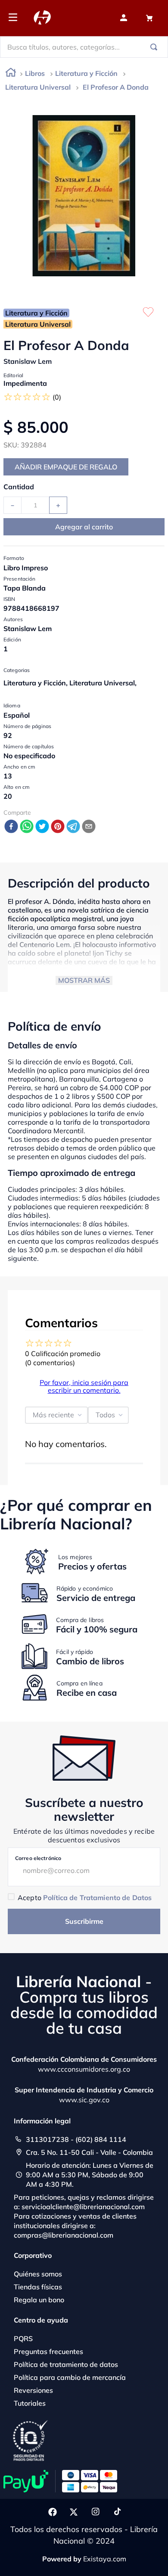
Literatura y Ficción (86, 73)
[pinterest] (58, 827)
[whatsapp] (27, 827)
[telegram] (73, 827)
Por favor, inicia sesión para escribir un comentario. (84, 1386)
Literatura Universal (38, 87)
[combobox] (84, 47)
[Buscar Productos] (156, 47)
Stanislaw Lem (28, 361)
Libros (35, 73)
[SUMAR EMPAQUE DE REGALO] (66, 467)
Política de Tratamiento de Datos (97, 1898)
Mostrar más (84, 980)
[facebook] (11, 827)
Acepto (85, 1898)
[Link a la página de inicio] (11, 74)
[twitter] (42, 827)
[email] (89, 827)
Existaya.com (105, 2559)
